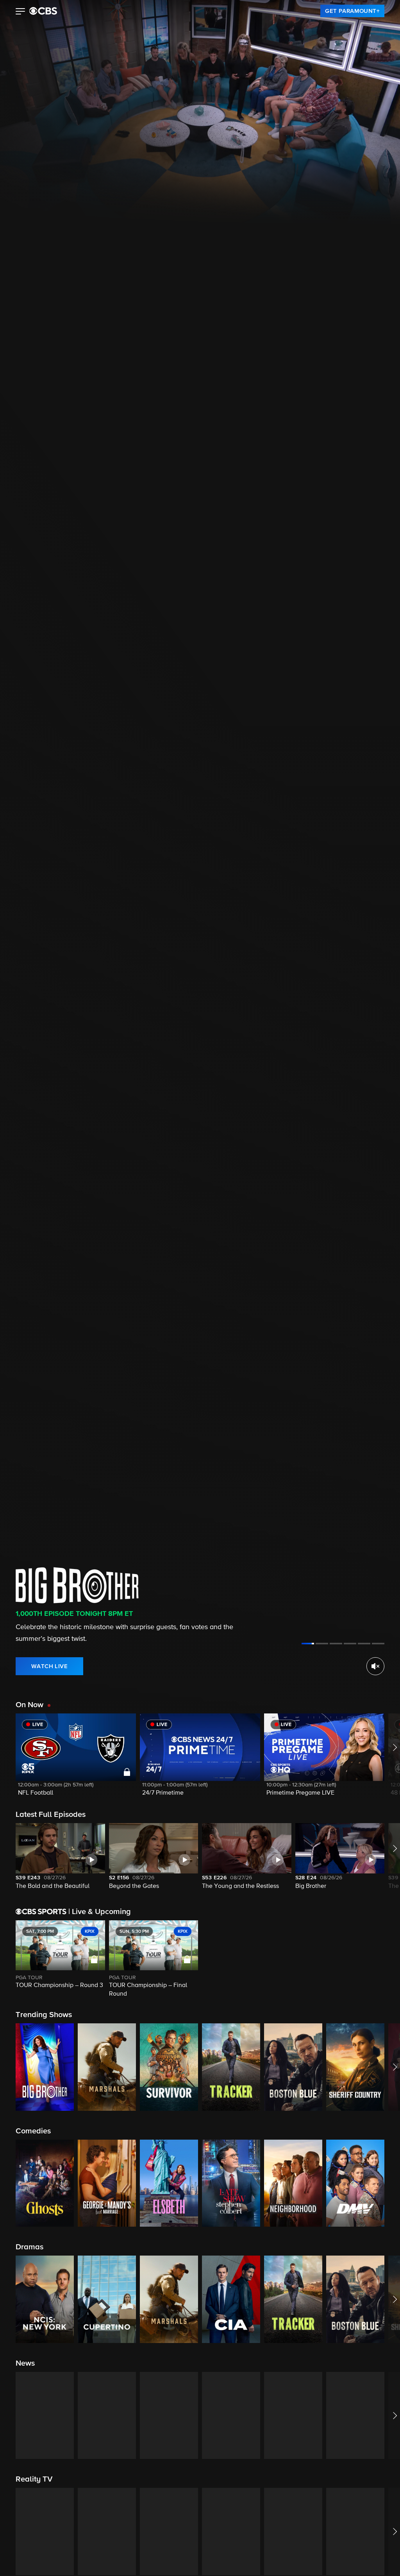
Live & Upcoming (100, 1912)
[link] (352, 11)
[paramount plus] (43, 11)
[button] (21, 12)
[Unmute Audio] (375, 1666)
